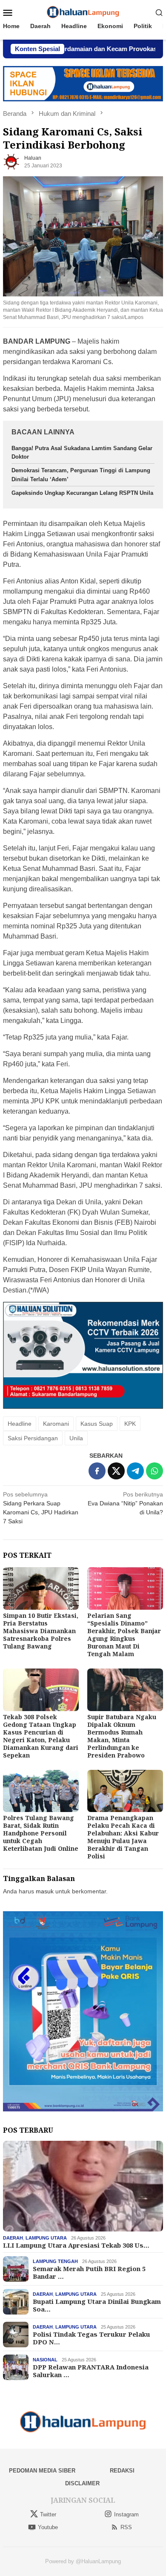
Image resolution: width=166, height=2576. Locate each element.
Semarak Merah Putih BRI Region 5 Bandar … (89, 2272)
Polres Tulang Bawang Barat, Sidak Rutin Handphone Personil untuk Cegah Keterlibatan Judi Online (41, 1833)
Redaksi (122, 2471)
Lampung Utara (46, 2238)
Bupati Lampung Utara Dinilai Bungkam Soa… (97, 2305)
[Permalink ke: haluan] (11, 161)
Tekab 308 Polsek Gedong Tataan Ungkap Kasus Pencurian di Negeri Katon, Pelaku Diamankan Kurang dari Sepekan (41, 1736)
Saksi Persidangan (33, 1438)
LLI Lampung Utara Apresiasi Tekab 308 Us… (76, 2245)
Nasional (45, 2360)
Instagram (126, 2514)
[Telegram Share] (135, 1471)
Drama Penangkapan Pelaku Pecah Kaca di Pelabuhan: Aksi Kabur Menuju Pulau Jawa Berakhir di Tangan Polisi (123, 1837)
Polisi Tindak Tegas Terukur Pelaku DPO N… (92, 2338)
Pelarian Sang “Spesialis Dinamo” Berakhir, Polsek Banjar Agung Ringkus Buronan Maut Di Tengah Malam (124, 1635)
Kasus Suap (97, 1424)
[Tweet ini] (116, 1471)
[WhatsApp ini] (155, 1471)
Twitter (48, 2514)
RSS (126, 2527)
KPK (130, 1424)
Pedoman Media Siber (42, 2471)
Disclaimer (82, 2483)
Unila (76, 1438)
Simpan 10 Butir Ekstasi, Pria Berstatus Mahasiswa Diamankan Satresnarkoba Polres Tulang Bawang (41, 1631)
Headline (20, 1424)
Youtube (48, 2527)
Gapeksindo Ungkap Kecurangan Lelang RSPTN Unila (82, 493)
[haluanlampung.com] (83, 12)
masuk (45, 1891)
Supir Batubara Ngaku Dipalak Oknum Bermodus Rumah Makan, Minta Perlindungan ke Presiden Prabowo (122, 1736)
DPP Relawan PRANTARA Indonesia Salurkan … (91, 2371)
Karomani (56, 1424)
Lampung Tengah (55, 2261)
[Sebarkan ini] (97, 1471)
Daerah (13, 2238)
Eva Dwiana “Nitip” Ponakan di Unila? (125, 1503)
